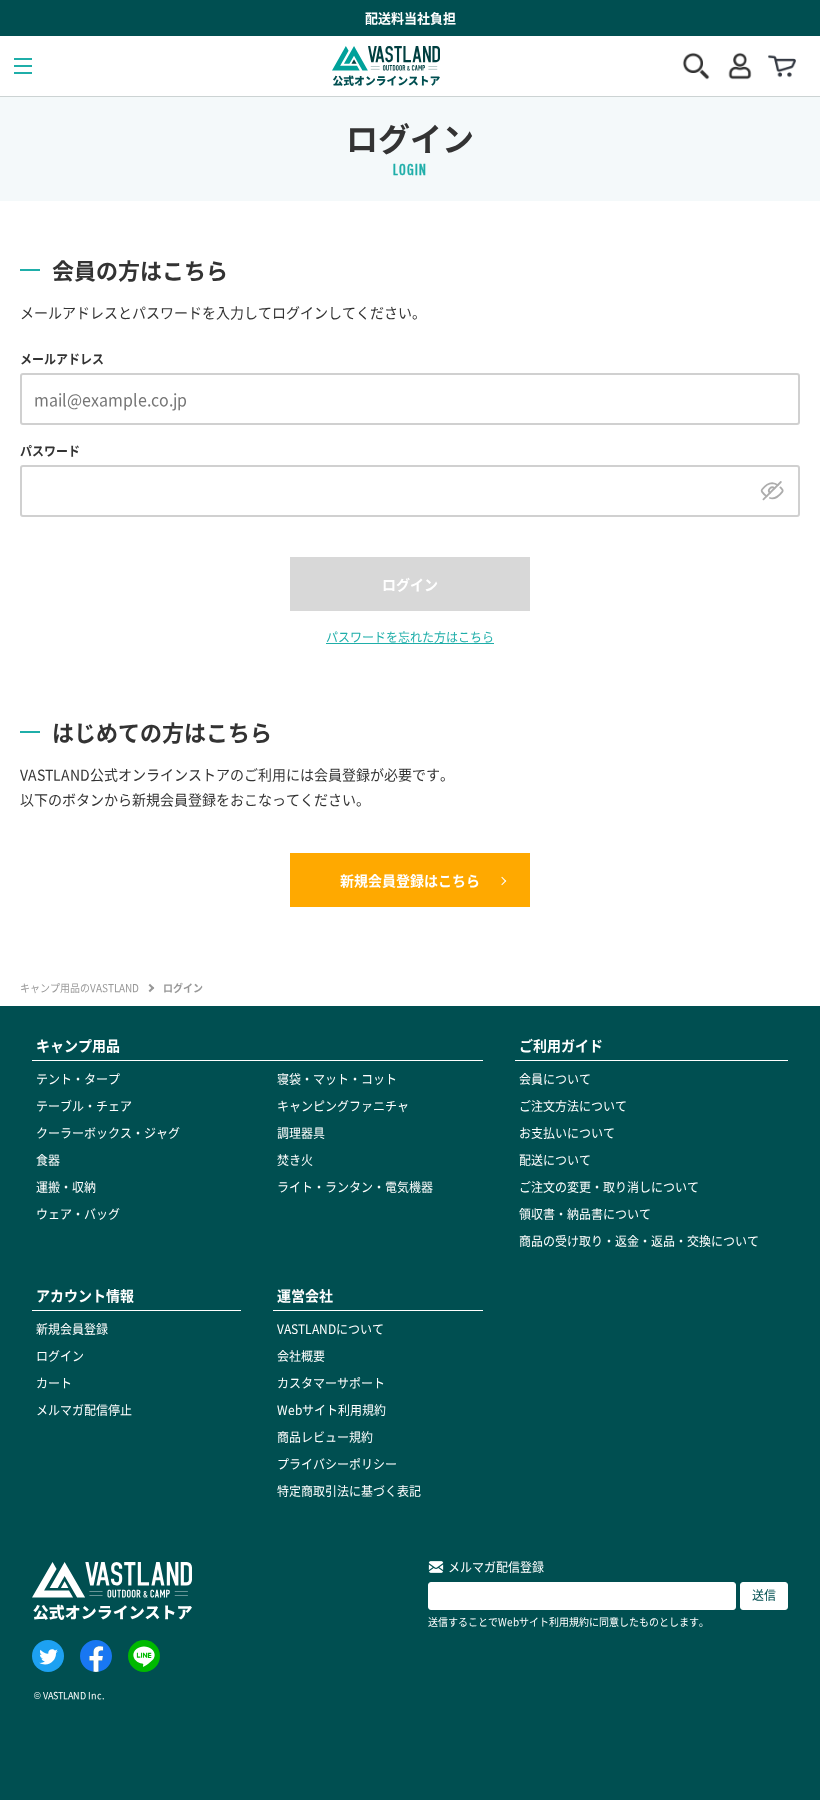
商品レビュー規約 (325, 1437)
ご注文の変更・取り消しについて (609, 1187)
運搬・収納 (66, 1187)
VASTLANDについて (330, 1329)
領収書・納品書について (585, 1214)
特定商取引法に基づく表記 (349, 1491)
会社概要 (301, 1356)
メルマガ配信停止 (84, 1410)
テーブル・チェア (84, 1106)
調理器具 (301, 1133)
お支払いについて (567, 1133)
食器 (48, 1160)
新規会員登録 (72, 1329)
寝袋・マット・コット (337, 1079)
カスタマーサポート (331, 1383)
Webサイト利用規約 (331, 1410)
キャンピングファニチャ (343, 1106)
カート (54, 1383)
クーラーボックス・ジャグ (108, 1133)
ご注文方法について (573, 1106)
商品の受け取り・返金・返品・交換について (639, 1241)
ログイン (60, 1356)
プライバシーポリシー (337, 1464)
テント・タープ (78, 1079)
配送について (555, 1160)
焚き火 (295, 1160)
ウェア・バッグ (78, 1214)
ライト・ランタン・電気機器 (355, 1187)
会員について (555, 1079)
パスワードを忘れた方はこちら (410, 636)
